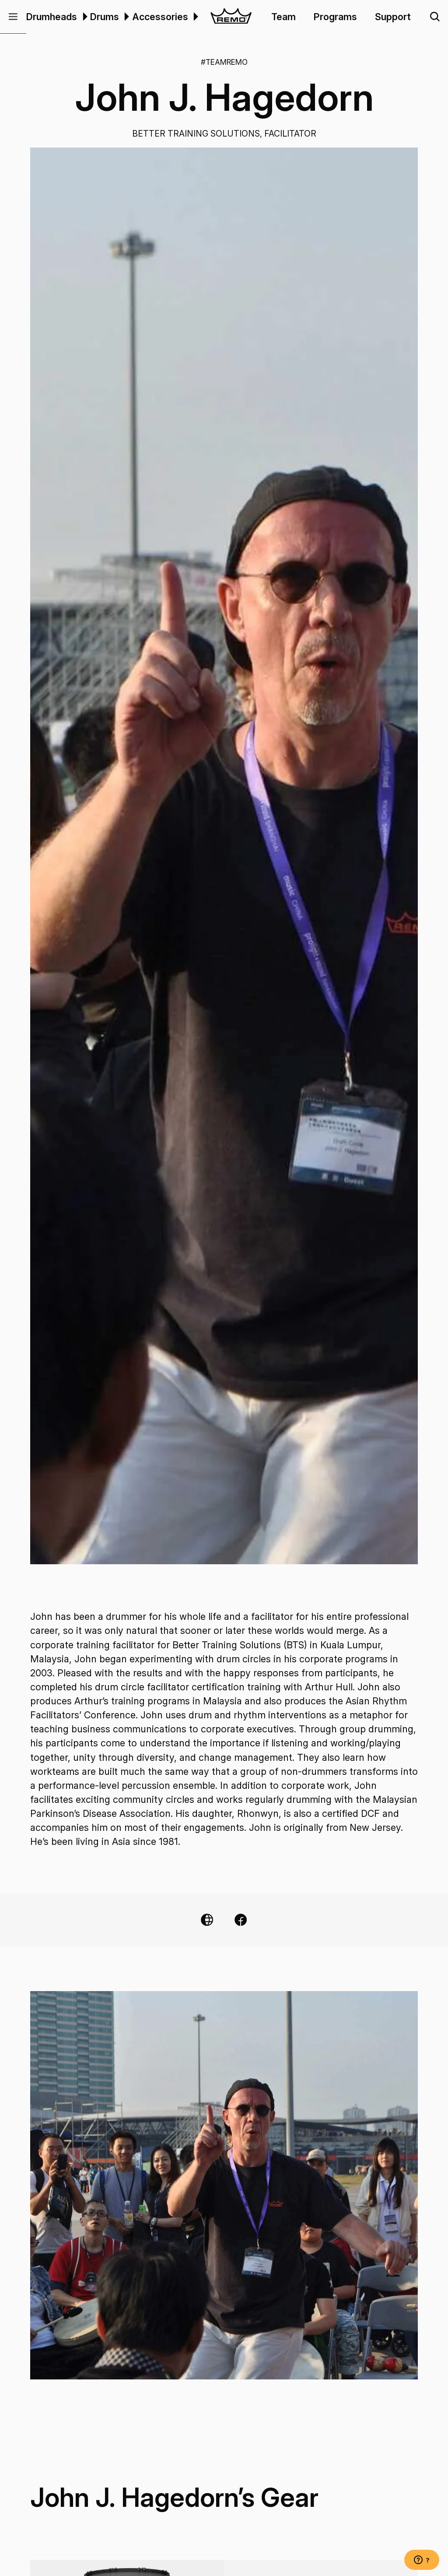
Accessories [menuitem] (160, 17)
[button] (13, 17)
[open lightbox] (224, 856)
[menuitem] (84, 17)
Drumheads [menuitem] (52, 17)
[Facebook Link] (241, 1920)
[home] (231, 17)
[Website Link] (207, 1920)
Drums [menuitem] (105, 17)
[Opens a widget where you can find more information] (422, 2561)
